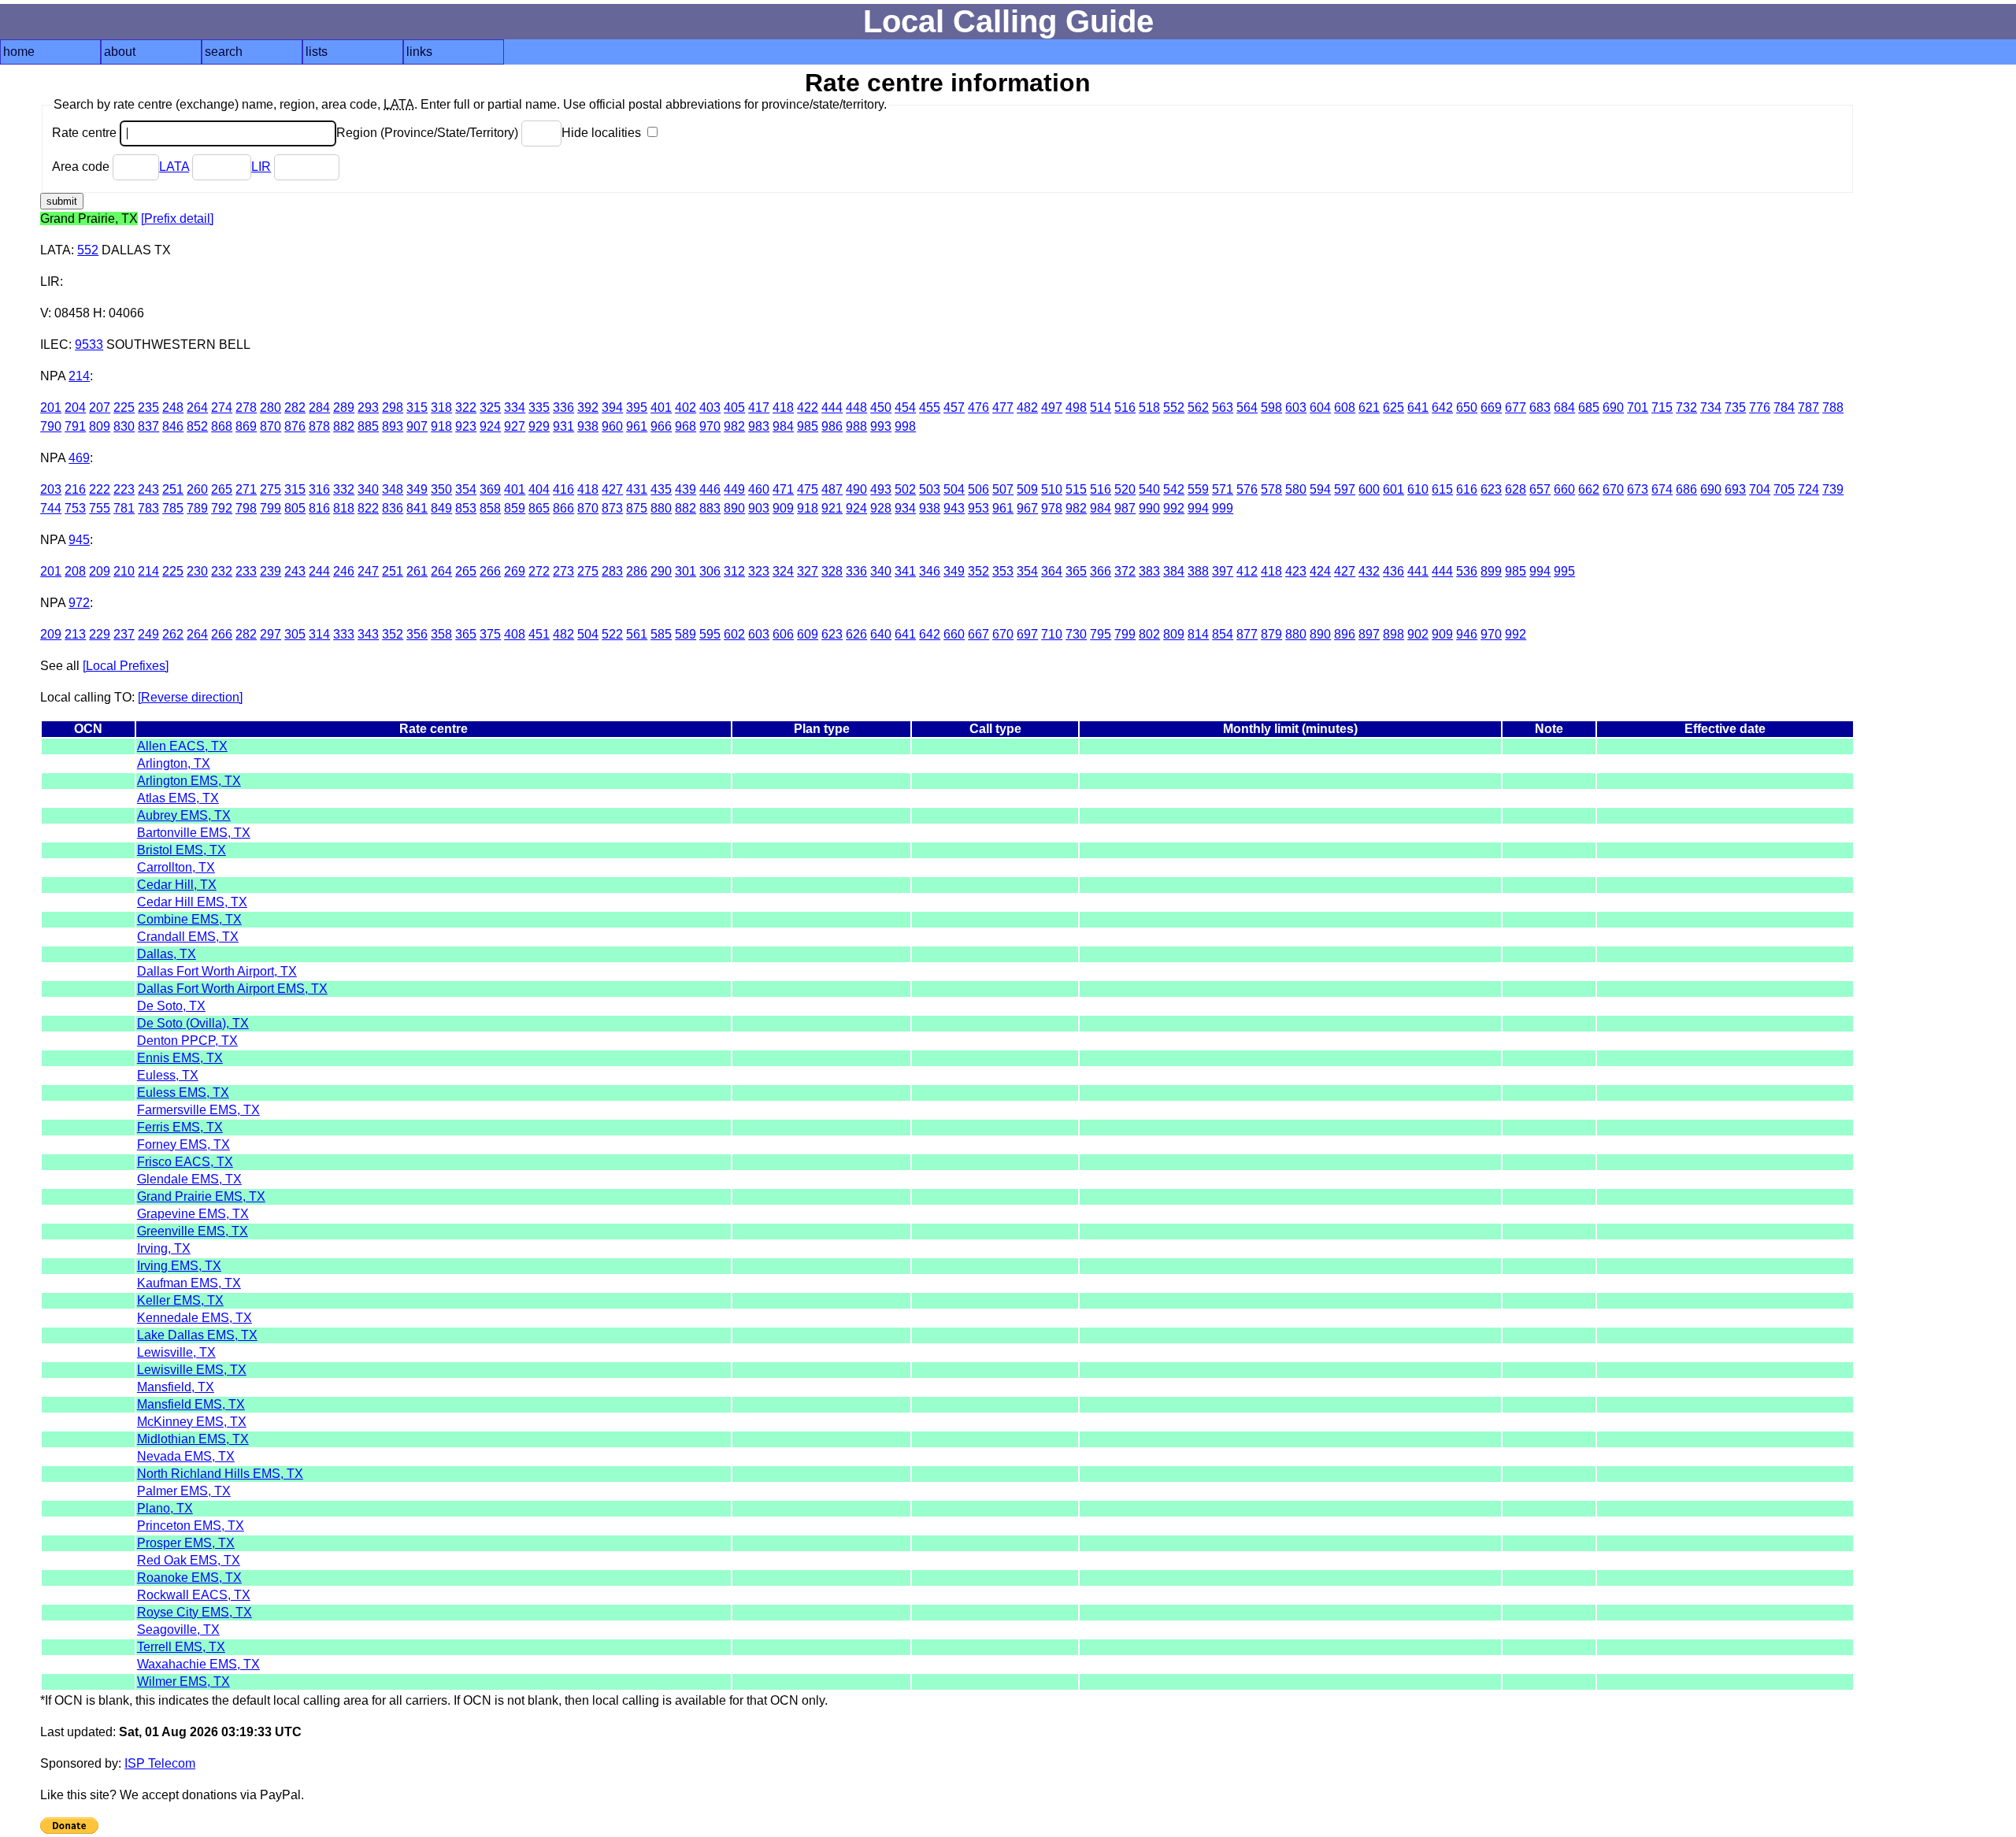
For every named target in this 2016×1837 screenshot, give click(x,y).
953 (978, 508)
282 (295, 407)
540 (1149, 489)
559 (1198, 489)
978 (1052, 508)
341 (905, 571)
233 (246, 571)
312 (734, 571)
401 (661, 407)
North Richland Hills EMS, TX (220, 1474)
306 (710, 571)
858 (490, 508)
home (19, 52)
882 (344, 426)
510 (1052, 489)
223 (124, 489)
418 (783, 407)
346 (930, 571)
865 (539, 508)
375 (490, 634)
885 (368, 426)
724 (1808, 489)
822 (368, 508)
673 (1638, 489)
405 (734, 407)
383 (1149, 571)
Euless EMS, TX (183, 1093)
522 (612, 634)
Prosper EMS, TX (186, 1543)
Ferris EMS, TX (180, 1127)
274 (222, 407)
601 (1393, 489)
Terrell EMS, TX (181, 1647)
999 (1223, 508)
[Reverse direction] (190, 697)
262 (173, 634)
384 (1174, 571)
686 (1686, 489)
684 (1564, 407)
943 (954, 508)
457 (954, 407)
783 (148, 508)
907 (417, 426)
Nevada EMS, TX (186, 1456)
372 (1125, 571)
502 (905, 489)
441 (1418, 571)
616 (1467, 489)
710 (1052, 634)
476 (978, 407)
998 (905, 426)
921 (832, 508)
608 (1345, 407)
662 (1589, 489)
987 (1125, 508)
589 (686, 634)
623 (1491, 489)
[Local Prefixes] (126, 666)
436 (1393, 571)
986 (832, 426)
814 (1198, 634)
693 (1735, 489)
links (419, 52)
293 (368, 407)
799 (271, 508)
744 (51, 508)
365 (1076, 571)
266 (490, 571)
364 (1052, 571)
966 (661, 426)
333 (344, 634)
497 (1052, 407)
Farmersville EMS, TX (198, 1110)
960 (612, 426)
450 (881, 407)
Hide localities (603, 133)
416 (563, 489)
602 (734, 634)
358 (441, 634)
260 (197, 489)
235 (148, 407)
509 (1027, 489)
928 (881, 508)
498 (1076, 407)
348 (393, 489)
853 (466, 508)
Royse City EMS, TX (195, 1612)
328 (832, 571)
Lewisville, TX (176, 1352)
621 (1369, 407)
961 (637, 426)
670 (1613, 489)
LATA (174, 167)
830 (124, 426)
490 (856, 489)
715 (1662, 407)
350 (441, 489)
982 (734, 426)
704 (1760, 489)
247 (368, 571)
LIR (261, 167)
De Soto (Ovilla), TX (193, 1023)
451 (539, 634)
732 (1686, 407)
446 (710, 489)
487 (832, 489)
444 (832, 407)
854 (1223, 634)
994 (1198, 508)
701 (1638, 407)
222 (100, 489)
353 (1003, 571)
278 (246, 407)
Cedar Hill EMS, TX (192, 902)
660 (1564, 489)
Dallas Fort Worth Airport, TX (217, 971)
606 (783, 634)
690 (1613, 407)
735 (1735, 407)
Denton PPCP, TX (187, 1041)
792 (222, 508)
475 (808, 489)
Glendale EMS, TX (189, 1179)
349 (417, 489)
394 (612, 407)
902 (1418, 634)
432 (1369, 571)
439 (686, 489)
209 (100, 571)
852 (197, 426)
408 (515, 634)
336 (563, 407)
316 (319, 489)
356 (417, 634)
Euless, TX (168, 1075)
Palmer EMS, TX (184, 1491)
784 (1784, 407)
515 (1076, 489)
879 (1271, 634)
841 (417, 508)
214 (79, 376)
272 (539, 571)
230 (197, 571)
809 (100, 426)
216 (75, 489)
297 (271, 634)
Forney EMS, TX (183, 1144)
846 (173, 426)
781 (124, 508)
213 (75, 634)
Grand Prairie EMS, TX (201, 1196)
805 (295, 508)
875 (637, 508)
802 (1149, 634)
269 (515, 571)
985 (808, 426)
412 (1247, 571)
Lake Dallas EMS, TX (197, 1335)
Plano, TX (165, 1508)
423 (1296, 571)
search (224, 52)
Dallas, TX (167, 954)
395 (637, 407)
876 (295, 426)
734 (1711, 407)
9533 (89, 344)
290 (661, 571)
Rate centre (86, 133)
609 (808, 634)
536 (1467, 571)
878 (319, 426)
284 (319, 407)
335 (539, 407)
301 (686, 571)
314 (319, 634)
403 (710, 407)
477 (1003, 407)
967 (1027, 508)
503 (930, 489)
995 (1564, 571)
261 (417, 571)
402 (686, 407)
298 (393, 407)
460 (759, 489)
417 (759, 407)
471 (783, 489)
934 (905, 508)
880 (661, 508)
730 (1076, 634)
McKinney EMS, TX (192, 1422)
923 (466, 426)
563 (1223, 407)
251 (173, 489)
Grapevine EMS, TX (193, 1214)
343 (368, 634)
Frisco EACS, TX (185, 1162)
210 (124, 571)
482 (1027, 407)
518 (1149, 407)
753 (75, 508)
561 (637, 634)
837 (148, 426)
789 (197, 508)
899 (1491, 571)
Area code (82, 167)
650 (1467, 407)
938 (588, 426)
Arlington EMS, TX (189, 781)
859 (515, 508)
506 (978, 489)
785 (173, 508)
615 (1442, 489)
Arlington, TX (174, 763)
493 (881, 489)
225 (124, 407)
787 (1808, 407)
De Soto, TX (171, 1006)
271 (246, 489)
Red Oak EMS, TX (189, 1560)
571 (1223, 489)
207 (100, 407)
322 (466, 407)
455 (930, 407)
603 (1296, 407)
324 (783, 571)
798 (246, 508)
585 (661, 634)
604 (1320, 407)
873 (612, 508)
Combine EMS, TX (189, 919)
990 (1149, 508)
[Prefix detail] (177, 219)
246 (344, 571)
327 (808, 571)
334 (515, 407)
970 (710, 426)
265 (222, 489)
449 (734, 489)
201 (51, 407)
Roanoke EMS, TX (189, 1578)
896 (1345, 634)
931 (563, 426)
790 (51, 426)
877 (1247, 634)
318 (441, 407)
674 (1662, 489)
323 (759, 571)
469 (79, 458)
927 (515, 426)
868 (222, 426)
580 (1296, 489)
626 (856, 634)
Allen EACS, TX (182, 746)
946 (1467, 634)
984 (783, 426)
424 (1320, 571)
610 (1418, 489)
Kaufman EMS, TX (189, 1283)
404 (539, 489)
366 (1101, 571)
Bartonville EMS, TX (194, 833)
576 (1247, 489)
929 (539, 426)
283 (612, 571)
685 (1589, 407)
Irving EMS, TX (179, 1266)
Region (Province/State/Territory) (429, 133)
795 (1101, 634)
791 (75, 426)
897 (1369, 634)
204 (75, 407)
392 (588, 407)
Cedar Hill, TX (177, 885)
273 (563, 571)
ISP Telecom (160, 1763)
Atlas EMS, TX (178, 798)
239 (271, 571)
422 (808, 407)
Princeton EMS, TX (191, 1526)
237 (124, 634)
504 (954, 489)
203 (51, 489)
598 (1271, 407)
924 (490, 426)
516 (1125, 407)
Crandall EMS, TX (188, 937)
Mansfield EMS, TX (191, 1404)
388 (1198, 571)
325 (490, 407)
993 (881, 426)
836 (393, 508)
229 (100, 634)
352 (978, 571)
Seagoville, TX (178, 1630)
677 (1516, 407)
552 (88, 250)
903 (759, 508)
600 (1369, 489)
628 (1516, 489)
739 (1833, 489)
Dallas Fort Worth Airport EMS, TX (232, 989)
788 (1833, 407)
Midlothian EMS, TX (193, 1439)
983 (759, 426)
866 (563, 508)
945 (79, 540)
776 (1760, 407)
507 (1003, 489)
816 (319, 508)
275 (271, 489)
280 (271, 407)
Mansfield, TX (176, 1387)
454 (905, 407)
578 (1271, 489)
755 (100, 508)
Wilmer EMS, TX (183, 1681)
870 (271, 426)
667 (978, 634)
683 (1540, 407)
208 (75, 571)
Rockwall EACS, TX (194, 1595)
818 (344, 508)
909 (783, 508)
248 (173, 407)
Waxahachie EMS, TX (198, 1664)
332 (344, 489)
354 (466, 489)
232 (222, 571)
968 (686, 426)
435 (661, 489)
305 (295, 634)
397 (1223, 571)
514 (1101, 407)
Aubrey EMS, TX (184, 815)
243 (148, 489)
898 (1393, 634)
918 (441, 426)
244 (319, 571)
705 (1784, 489)
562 (1198, 407)
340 (368, 489)
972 (79, 603)
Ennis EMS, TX (180, 1058)
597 (1345, 489)
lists (317, 52)
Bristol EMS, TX (182, 850)
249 (148, 634)
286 (637, 571)
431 (637, 489)
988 (856, 426)
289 (344, 407)
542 (1174, 489)
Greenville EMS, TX (193, 1231)
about (120, 52)
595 (710, 634)
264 (197, 407)
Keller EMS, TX (180, 1300)
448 (856, 407)
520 (1125, 489)
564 (1247, 407)
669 (1491, 407)
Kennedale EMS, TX (195, 1318)
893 (393, 426)
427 (612, 489)
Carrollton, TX (176, 867)
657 (1540, 489)
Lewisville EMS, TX (192, 1370)
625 (1393, 407)
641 (1418, 407)
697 (1027, 634)
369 (490, 489)
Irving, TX (164, 1248)
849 (441, 508)
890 (734, 508)
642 (1442, 407)
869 (246, 426)
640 (881, 634)
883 (710, 508)
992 (1174, 508)
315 (417, 407)
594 (1320, 489)
